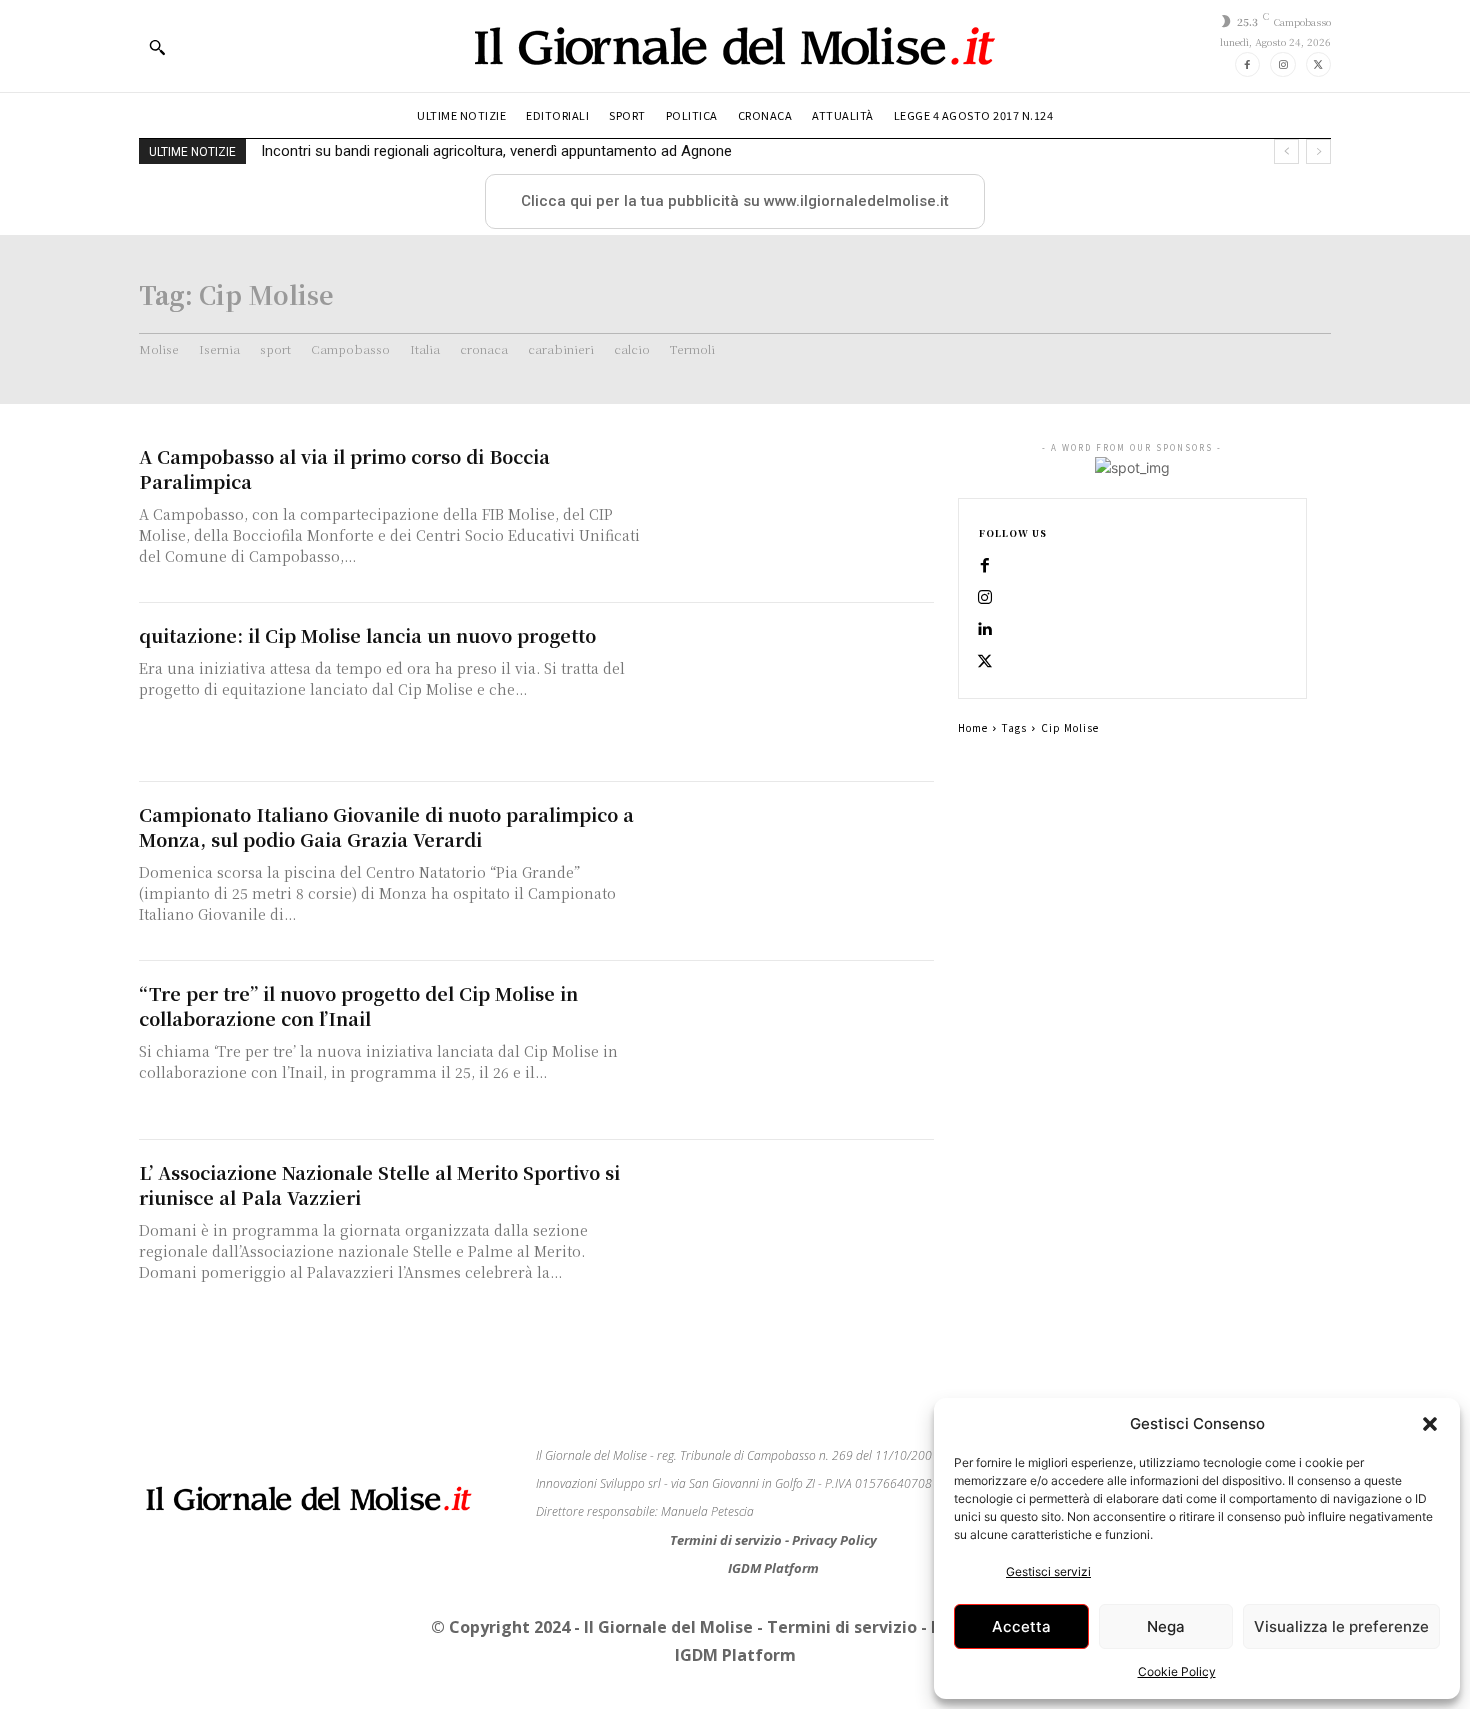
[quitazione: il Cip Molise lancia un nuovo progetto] (795, 692)
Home (973, 727)
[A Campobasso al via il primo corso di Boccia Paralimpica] (795, 513)
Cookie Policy (1177, 1671)
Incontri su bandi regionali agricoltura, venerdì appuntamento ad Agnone (496, 151)
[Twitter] (1318, 64)
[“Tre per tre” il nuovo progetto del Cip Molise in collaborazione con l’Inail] (795, 1050)
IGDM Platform (773, 1568)
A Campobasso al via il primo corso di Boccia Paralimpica (344, 468)
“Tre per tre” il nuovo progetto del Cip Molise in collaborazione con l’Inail (358, 1005)
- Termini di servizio (839, 1627)
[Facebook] (1247, 64)
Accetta (1021, 1626)
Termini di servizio (727, 1540)
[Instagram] (1282, 64)
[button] (1430, 1424)
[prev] (1286, 151)
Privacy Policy (834, 1540)
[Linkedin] (985, 630)
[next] (1318, 151)
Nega (1166, 1626)
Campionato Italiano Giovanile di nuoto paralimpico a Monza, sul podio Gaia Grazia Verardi (386, 826)
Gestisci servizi (1048, 1571)
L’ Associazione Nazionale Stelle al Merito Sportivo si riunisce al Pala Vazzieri (379, 1184)
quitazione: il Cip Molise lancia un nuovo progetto (367, 635)
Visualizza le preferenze (1341, 1626)
